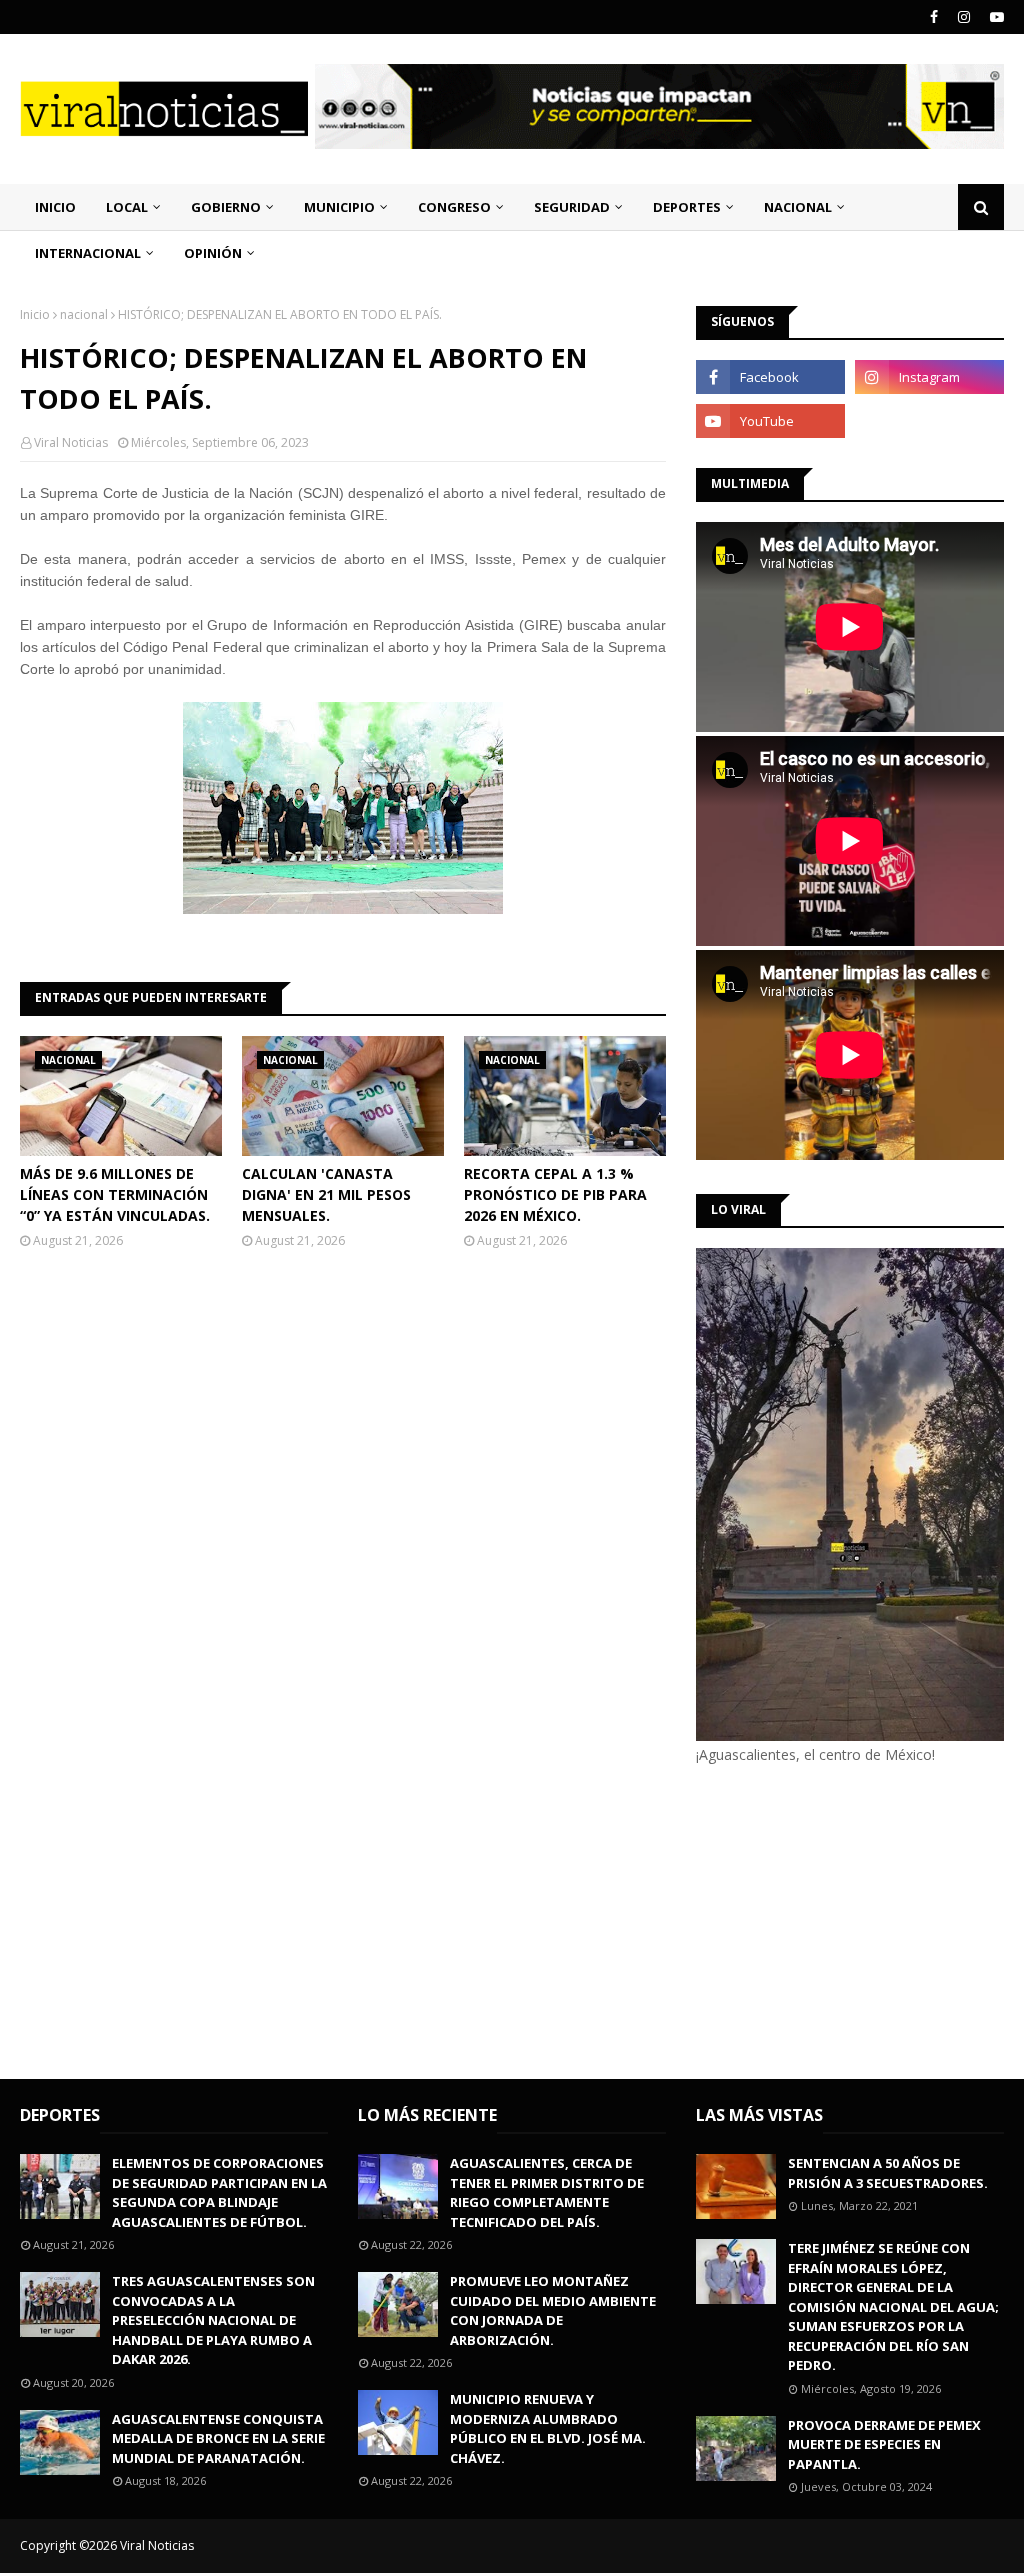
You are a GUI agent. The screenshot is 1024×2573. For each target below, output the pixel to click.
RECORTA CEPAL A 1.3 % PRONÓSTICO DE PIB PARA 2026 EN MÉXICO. (555, 1194)
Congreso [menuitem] (454, 207)
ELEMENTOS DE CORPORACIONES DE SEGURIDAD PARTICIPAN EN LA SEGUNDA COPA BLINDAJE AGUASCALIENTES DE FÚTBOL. (219, 2192)
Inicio (35, 314)
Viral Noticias (71, 442)
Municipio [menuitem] (339, 207)
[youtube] (994, 17)
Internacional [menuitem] (88, 253)
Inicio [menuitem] (55, 207)
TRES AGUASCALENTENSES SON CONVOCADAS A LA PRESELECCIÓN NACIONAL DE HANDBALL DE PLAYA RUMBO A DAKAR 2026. (213, 2320)
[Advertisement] (860, 1919)
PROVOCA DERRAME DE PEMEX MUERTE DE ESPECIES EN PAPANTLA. (884, 2444)
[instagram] (964, 17)
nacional (84, 314)
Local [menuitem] (127, 207)
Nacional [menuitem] (798, 207)
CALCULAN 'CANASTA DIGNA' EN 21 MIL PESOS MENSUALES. (326, 1194)
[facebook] (934, 17)
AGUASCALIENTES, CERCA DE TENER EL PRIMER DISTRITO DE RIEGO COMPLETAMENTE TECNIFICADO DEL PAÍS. (547, 2192)
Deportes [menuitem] (687, 207)
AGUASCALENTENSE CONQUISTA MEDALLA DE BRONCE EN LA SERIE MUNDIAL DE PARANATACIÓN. (218, 2438)
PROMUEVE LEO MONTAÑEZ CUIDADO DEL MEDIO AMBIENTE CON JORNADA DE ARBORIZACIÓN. (553, 2310)
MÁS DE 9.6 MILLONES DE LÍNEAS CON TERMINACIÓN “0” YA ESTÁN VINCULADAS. (115, 1194)
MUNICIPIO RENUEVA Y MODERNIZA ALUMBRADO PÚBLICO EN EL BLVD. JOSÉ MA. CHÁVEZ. (548, 2428)
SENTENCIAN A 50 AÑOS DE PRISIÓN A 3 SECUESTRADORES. (888, 2173)
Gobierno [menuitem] (226, 207)
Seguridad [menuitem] (572, 207)
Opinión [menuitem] (213, 253)
